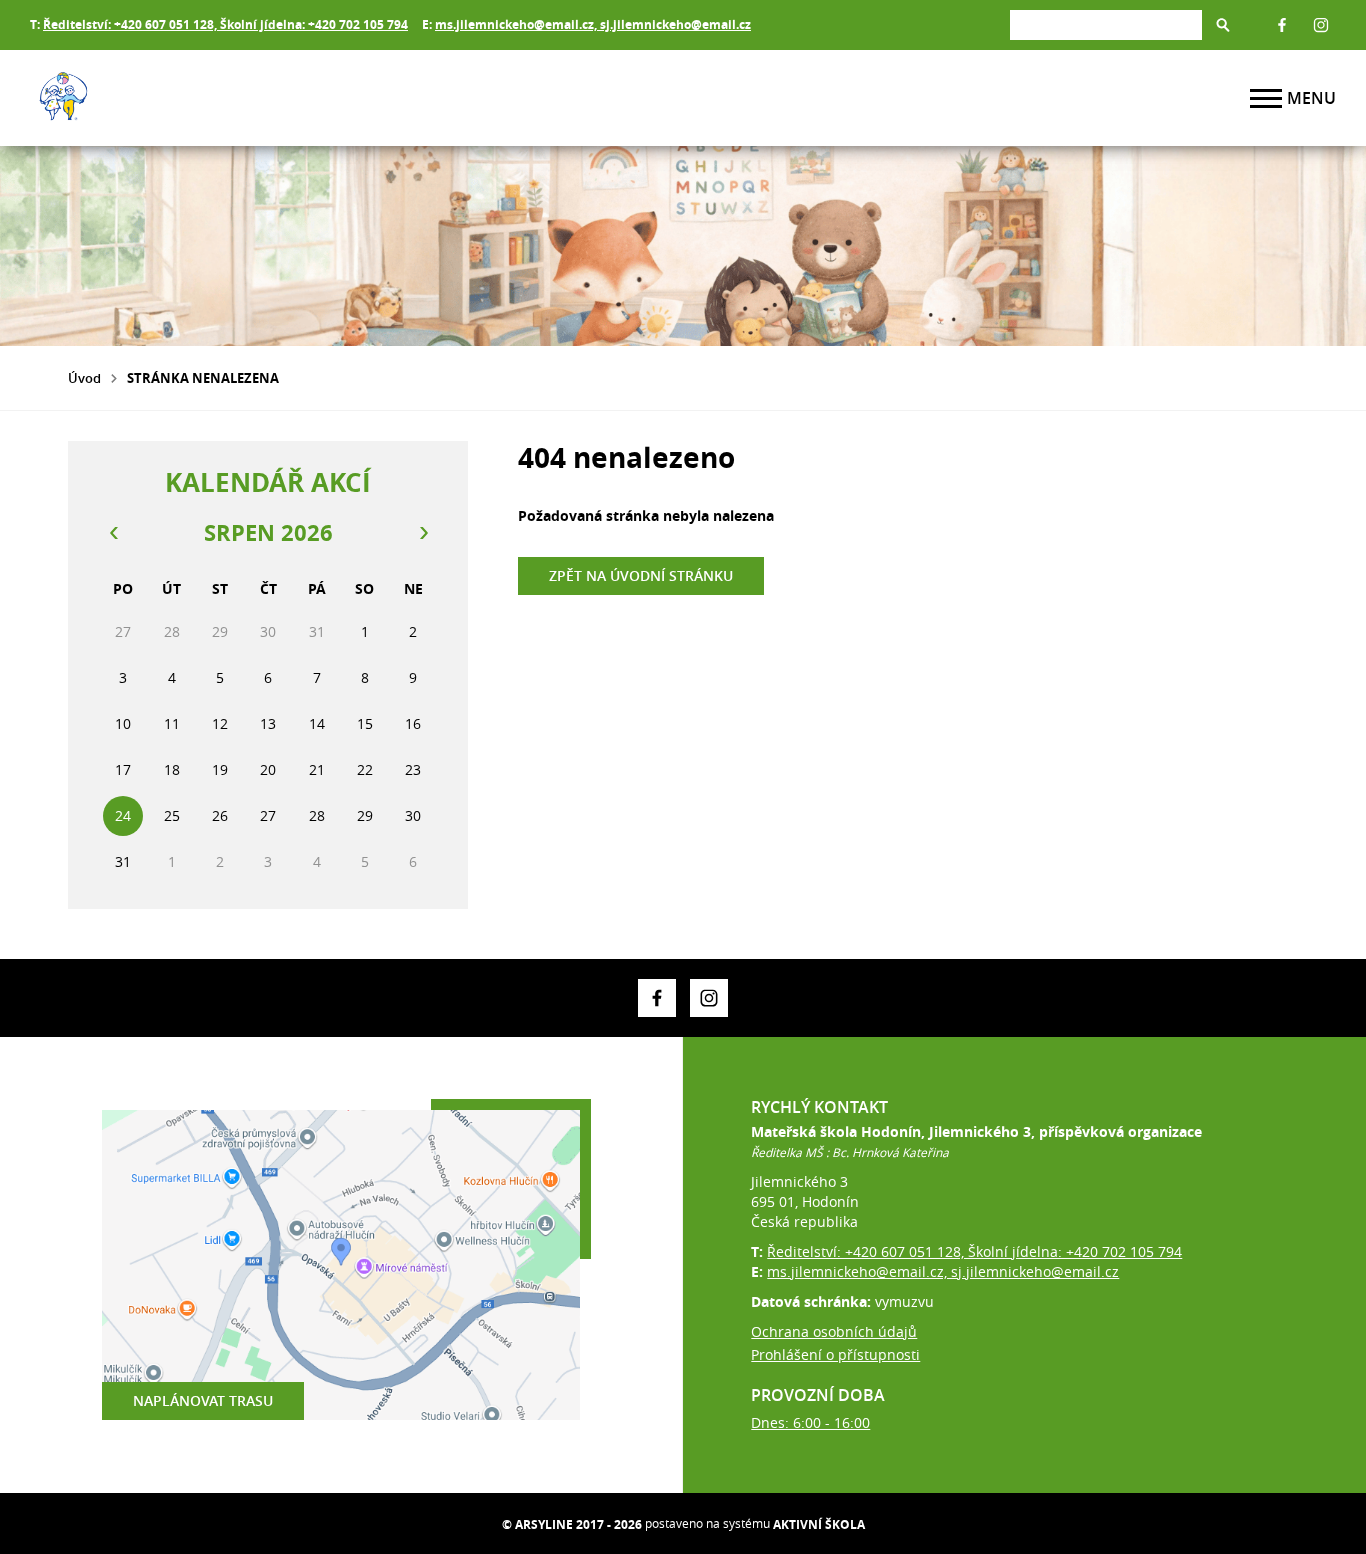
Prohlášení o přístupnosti (835, 1354)
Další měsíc (423, 533)
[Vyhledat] (1223, 25)
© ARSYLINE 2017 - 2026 (572, 1524)
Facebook (1282, 25)
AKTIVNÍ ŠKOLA (819, 1524)
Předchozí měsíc (113, 533)
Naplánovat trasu (203, 1400)
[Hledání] (1106, 24)
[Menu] (1266, 98)
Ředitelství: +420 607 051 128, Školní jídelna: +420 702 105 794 (225, 24)
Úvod (84, 378)
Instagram (1321, 25)
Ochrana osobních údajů (834, 1331)
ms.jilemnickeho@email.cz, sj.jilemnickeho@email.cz (593, 24)
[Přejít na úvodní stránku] (150, 98)
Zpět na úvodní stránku (641, 575)
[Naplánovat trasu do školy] (341, 1265)
